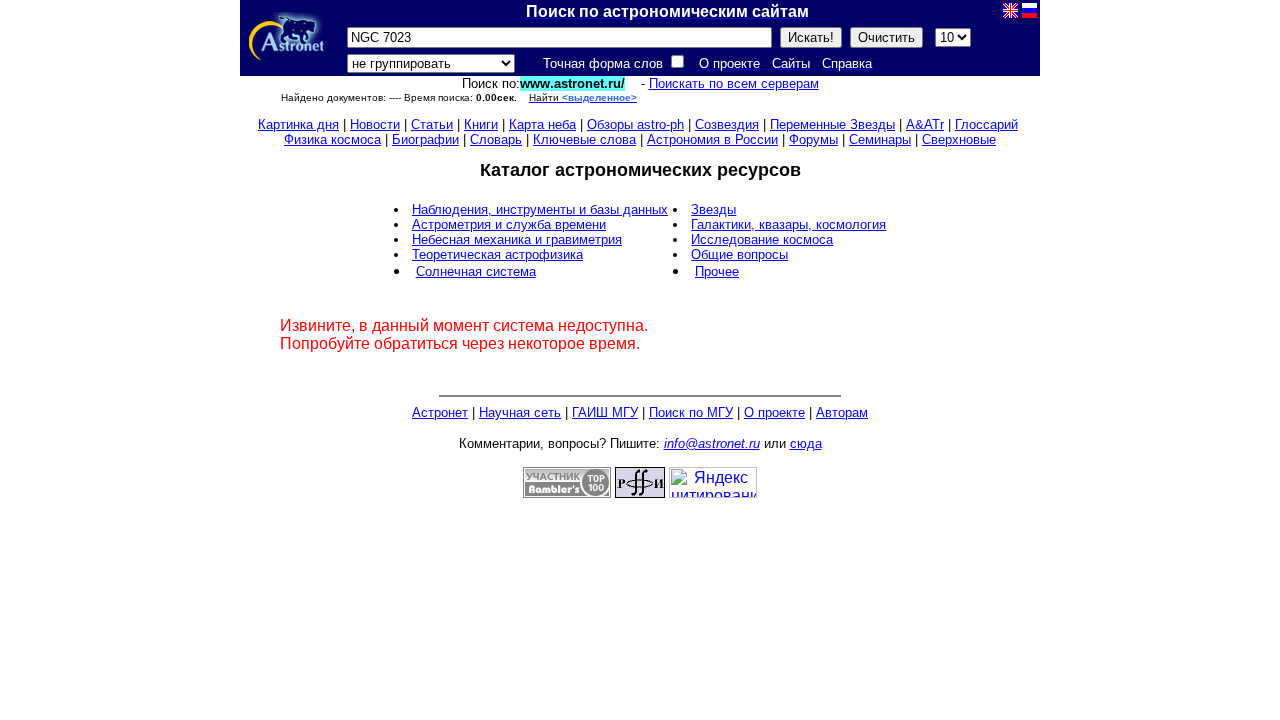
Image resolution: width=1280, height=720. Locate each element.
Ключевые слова (584, 139)
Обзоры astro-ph (635, 124)
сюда (806, 443)
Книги (481, 124)
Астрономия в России (712, 139)
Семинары (880, 139)
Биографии (425, 139)
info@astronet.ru (712, 443)
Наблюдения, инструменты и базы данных (540, 209)
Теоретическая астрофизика (497, 254)
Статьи (432, 124)
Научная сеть (520, 412)
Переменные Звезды (832, 124)
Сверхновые (959, 139)
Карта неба (542, 124)
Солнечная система (476, 271)
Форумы (813, 139)
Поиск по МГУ (691, 412)
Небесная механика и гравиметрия (517, 239)
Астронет (440, 412)
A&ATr (925, 124)
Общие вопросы (739, 254)
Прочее (717, 271)
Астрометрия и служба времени (509, 224)
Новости (375, 124)
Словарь (496, 139)
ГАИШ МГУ (605, 412)
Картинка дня (298, 124)
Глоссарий (986, 124)
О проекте (774, 412)
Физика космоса (332, 139)
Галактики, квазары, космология (788, 224)
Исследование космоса (762, 239)
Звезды (713, 209)
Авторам (842, 412)
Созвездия (727, 124)
